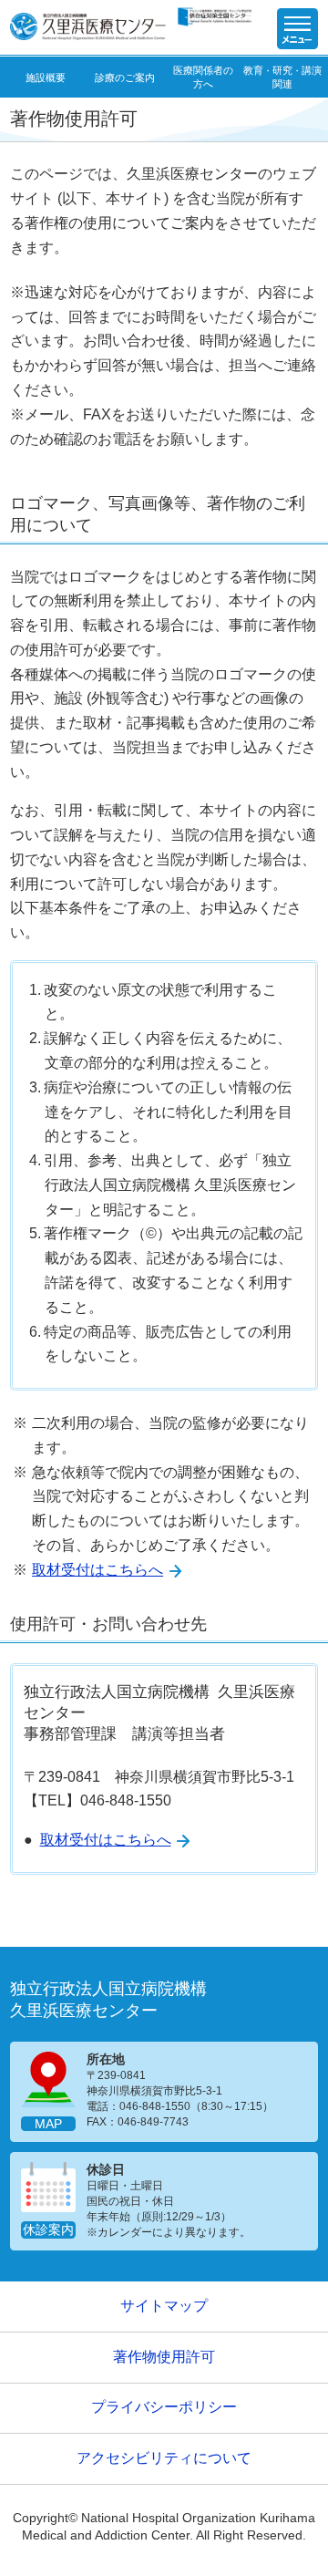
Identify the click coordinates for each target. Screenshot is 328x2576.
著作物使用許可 (164, 2357)
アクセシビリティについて (164, 2458)
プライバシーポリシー (164, 2407)
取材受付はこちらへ (97, 1570)
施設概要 (46, 78)
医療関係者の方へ (203, 77)
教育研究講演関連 (282, 77)
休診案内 (48, 2230)
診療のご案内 (125, 78)
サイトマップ (164, 2306)
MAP (48, 2124)
